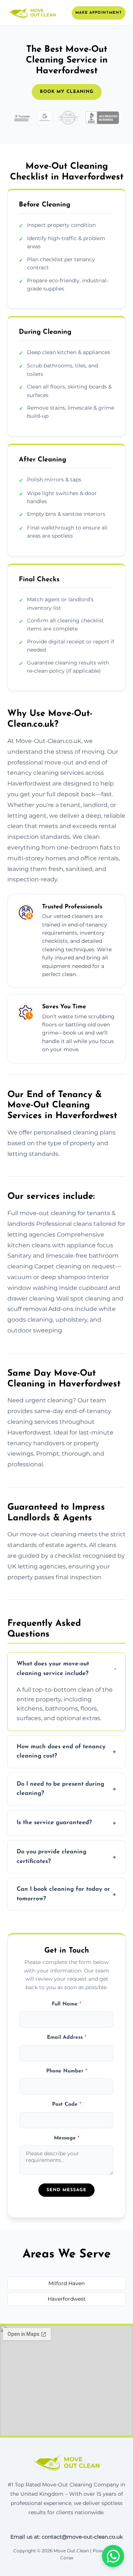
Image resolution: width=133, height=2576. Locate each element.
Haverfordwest (67, 2299)
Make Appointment (99, 13)
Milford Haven (66, 2283)
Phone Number (67, 2071)
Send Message (66, 2190)
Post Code (67, 2104)
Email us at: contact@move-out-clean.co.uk (66, 2537)
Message (67, 2138)
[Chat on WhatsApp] (113, 2556)
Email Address (67, 2037)
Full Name (66, 2004)
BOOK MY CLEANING (67, 92)
